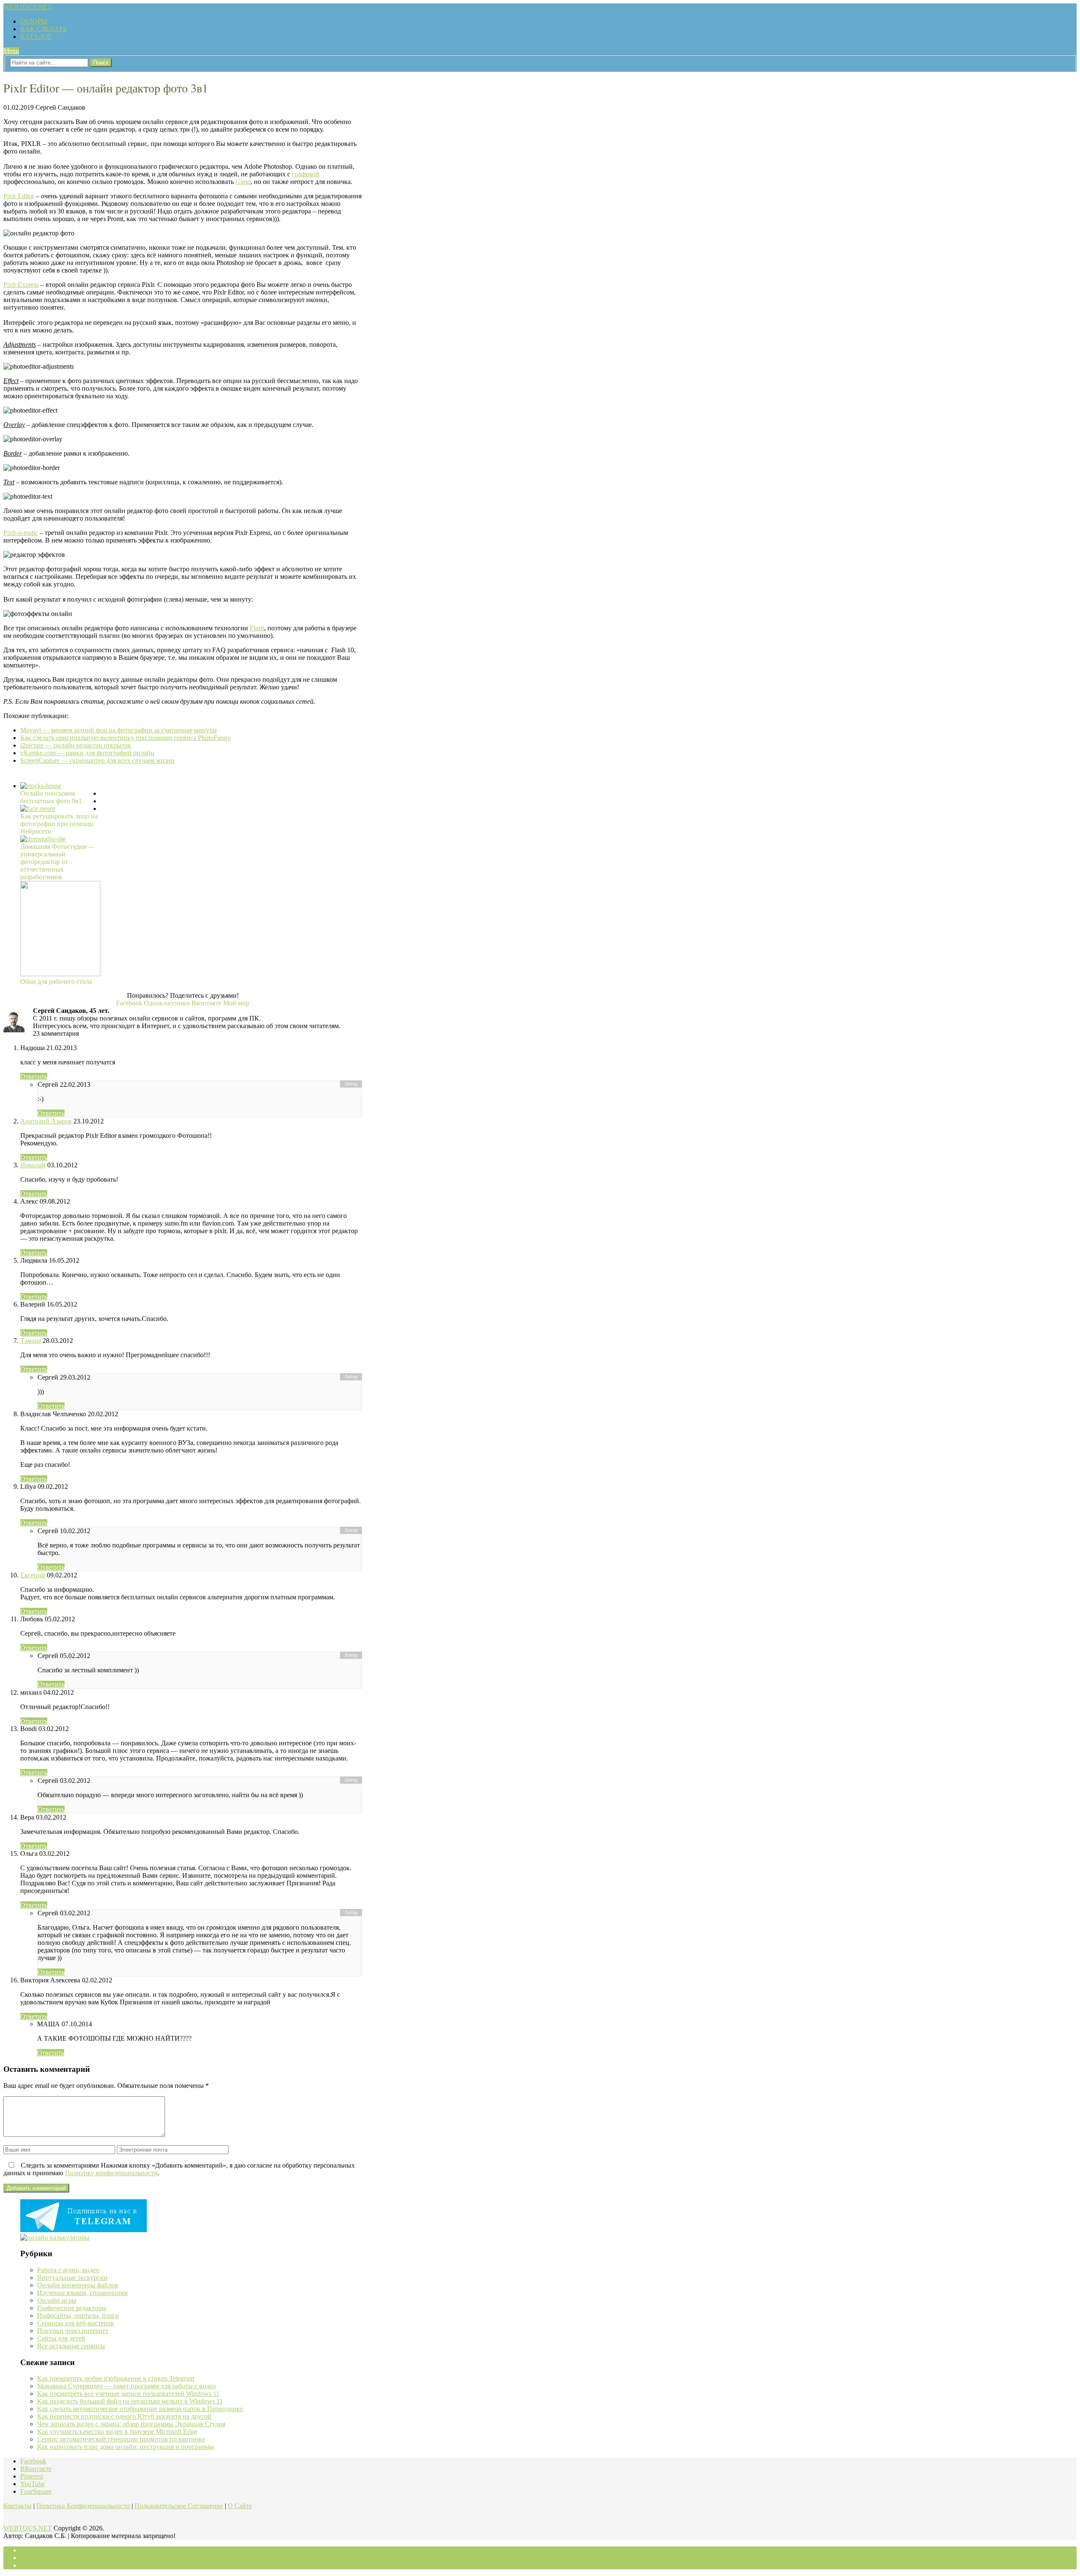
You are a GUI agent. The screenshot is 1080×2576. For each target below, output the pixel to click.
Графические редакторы (72, 2308)
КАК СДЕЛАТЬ (43, 29)
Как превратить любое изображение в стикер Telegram (116, 2378)
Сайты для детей (61, 2338)
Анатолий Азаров (46, 1121)
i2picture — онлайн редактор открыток (76, 745)
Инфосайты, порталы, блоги (78, 2315)
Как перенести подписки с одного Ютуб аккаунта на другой (124, 2416)
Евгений (33, 1575)
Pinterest (32, 2476)
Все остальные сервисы (71, 2346)
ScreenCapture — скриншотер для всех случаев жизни (97, 760)
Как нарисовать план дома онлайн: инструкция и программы (126, 2447)
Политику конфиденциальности (111, 2173)
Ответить (34, 1076)
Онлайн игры (57, 2300)
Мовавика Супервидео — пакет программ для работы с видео (127, 2386)
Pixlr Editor (19, 196)
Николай (33, 1165)
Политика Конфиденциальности (83, 2506)
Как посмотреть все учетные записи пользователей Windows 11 (128, 2394)
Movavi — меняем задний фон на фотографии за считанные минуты (119, 730)
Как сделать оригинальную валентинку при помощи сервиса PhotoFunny (126, 738)
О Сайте (240, 2506)
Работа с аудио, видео (68, 2270)
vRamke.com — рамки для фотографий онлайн (87, 753)
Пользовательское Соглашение (179, 2506)
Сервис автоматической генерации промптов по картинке (121, 2439)
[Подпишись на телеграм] (84, 2230)
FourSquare (36, 2491)
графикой (306, 174)
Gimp (243, 182)
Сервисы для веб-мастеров (76, 2323)
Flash (257, 628)
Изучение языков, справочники (82, 2293)
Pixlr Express (21, 285)
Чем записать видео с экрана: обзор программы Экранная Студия (131, 2424)
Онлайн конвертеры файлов (78, 2285)
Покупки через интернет (73, 2331)
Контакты (18, 2506)
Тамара (31, 1341)
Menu (11, 51)
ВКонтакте (36, 2469)
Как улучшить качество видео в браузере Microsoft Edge (117, 2432)
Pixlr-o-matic (21, 533)
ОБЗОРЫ (34, 21)
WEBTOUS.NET (28, 7)
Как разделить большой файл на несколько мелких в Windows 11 (130, 2401)
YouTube (32, 2484)
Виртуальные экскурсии (72, 2278)
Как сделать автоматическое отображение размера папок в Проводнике (140, 2409)
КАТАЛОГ (36, 36)
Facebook (33, 2461)
